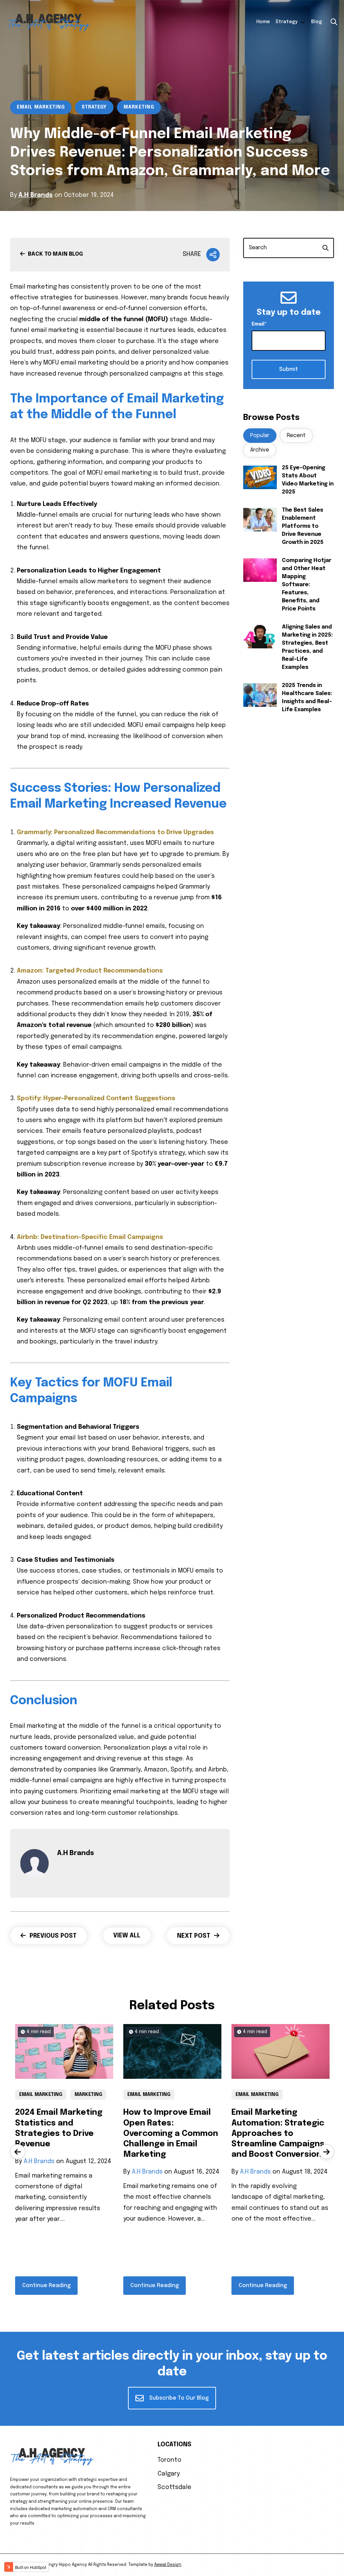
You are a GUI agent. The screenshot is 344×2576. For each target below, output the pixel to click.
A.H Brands (36, 195)
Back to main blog (55, 254)
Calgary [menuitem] (169, 2474)
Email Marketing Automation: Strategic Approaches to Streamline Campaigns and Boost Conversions (279, 2134)
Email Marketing (41, 107)
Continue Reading (46, 2286)
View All (127, 1936)
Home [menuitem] (263, 22)
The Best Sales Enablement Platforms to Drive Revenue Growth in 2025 (303, 526)
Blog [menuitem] (316, 22)
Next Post (195, 1936)
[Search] (326, 248)
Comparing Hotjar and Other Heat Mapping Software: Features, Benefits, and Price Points (307, 585)
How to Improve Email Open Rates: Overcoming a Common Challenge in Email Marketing (171, 2134)
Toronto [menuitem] (169, 2460)
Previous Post (52, 1936)
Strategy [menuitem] (286, 22)
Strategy (94, 107)
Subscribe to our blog (178, 2398)
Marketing (139, 107)
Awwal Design (168, 2565)
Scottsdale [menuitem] (175, 2487)
